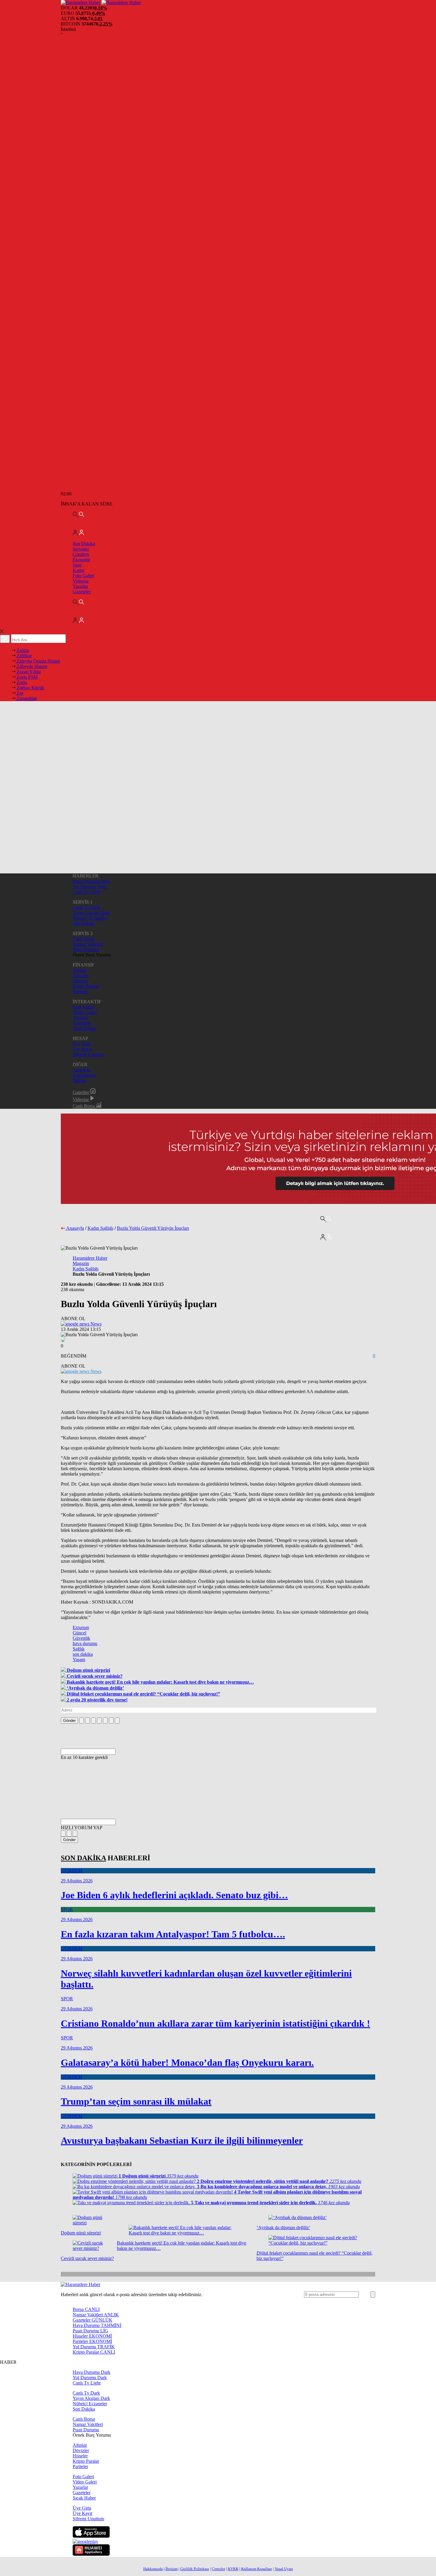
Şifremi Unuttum (88, 1054)
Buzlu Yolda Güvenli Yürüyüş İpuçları (153, 1228)
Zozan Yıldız (28, 672)
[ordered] (99, 1721)
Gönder (69, 1721)
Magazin (81, 1263)
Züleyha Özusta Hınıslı (38, 661)
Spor (77, 565)
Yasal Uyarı (284, 2569)
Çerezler (218, 2569)
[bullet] (105, 1721)
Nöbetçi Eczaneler (90, 918)
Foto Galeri (83, 576)
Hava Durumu (97, 2325)
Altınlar (80, 970)
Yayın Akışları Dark (91, 913)
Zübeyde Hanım (31, 666)
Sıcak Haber (84, 1028)
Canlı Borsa (84, 939)
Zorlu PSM (27, 677)
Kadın (78, 570)
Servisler (81, 549)
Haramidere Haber (90, 1258)
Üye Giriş (82, 1044)
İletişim (79, 1080)
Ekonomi (81, 560)
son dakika (83, 1654)
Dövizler (81, 976)
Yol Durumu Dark (90, 887)
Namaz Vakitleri (88, 944)
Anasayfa (82, 1070)
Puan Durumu (86, 949)
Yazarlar (80, 586)
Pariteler (80, 992)
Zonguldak (26, 698)
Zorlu (21, 682)
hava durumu (85, 1643)
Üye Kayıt (82, 1049)
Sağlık (79, 1649)
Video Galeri (85, 1012)
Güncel (79, 1633)
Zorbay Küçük (30, 688)
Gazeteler (82, 592)
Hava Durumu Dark (92, 881)
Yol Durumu (94, 2347)
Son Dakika (84, 544)
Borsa (86, 2309)
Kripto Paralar (86, 986)
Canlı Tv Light (87, 892)
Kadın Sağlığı (100, 1228)
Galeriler (81, 1092)
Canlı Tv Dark (86, 907)
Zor (19, 693)
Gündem (81, 554)
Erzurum (81, 1627)
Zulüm (22, 650)
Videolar (81, 581)
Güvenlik (81, 1638)
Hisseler (80, 981)
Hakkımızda (84, 1075)
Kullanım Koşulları (257, 2569)
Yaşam (79, 1659)
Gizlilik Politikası (195, 2569)
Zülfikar (24, 656)
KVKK (233, 2569)
